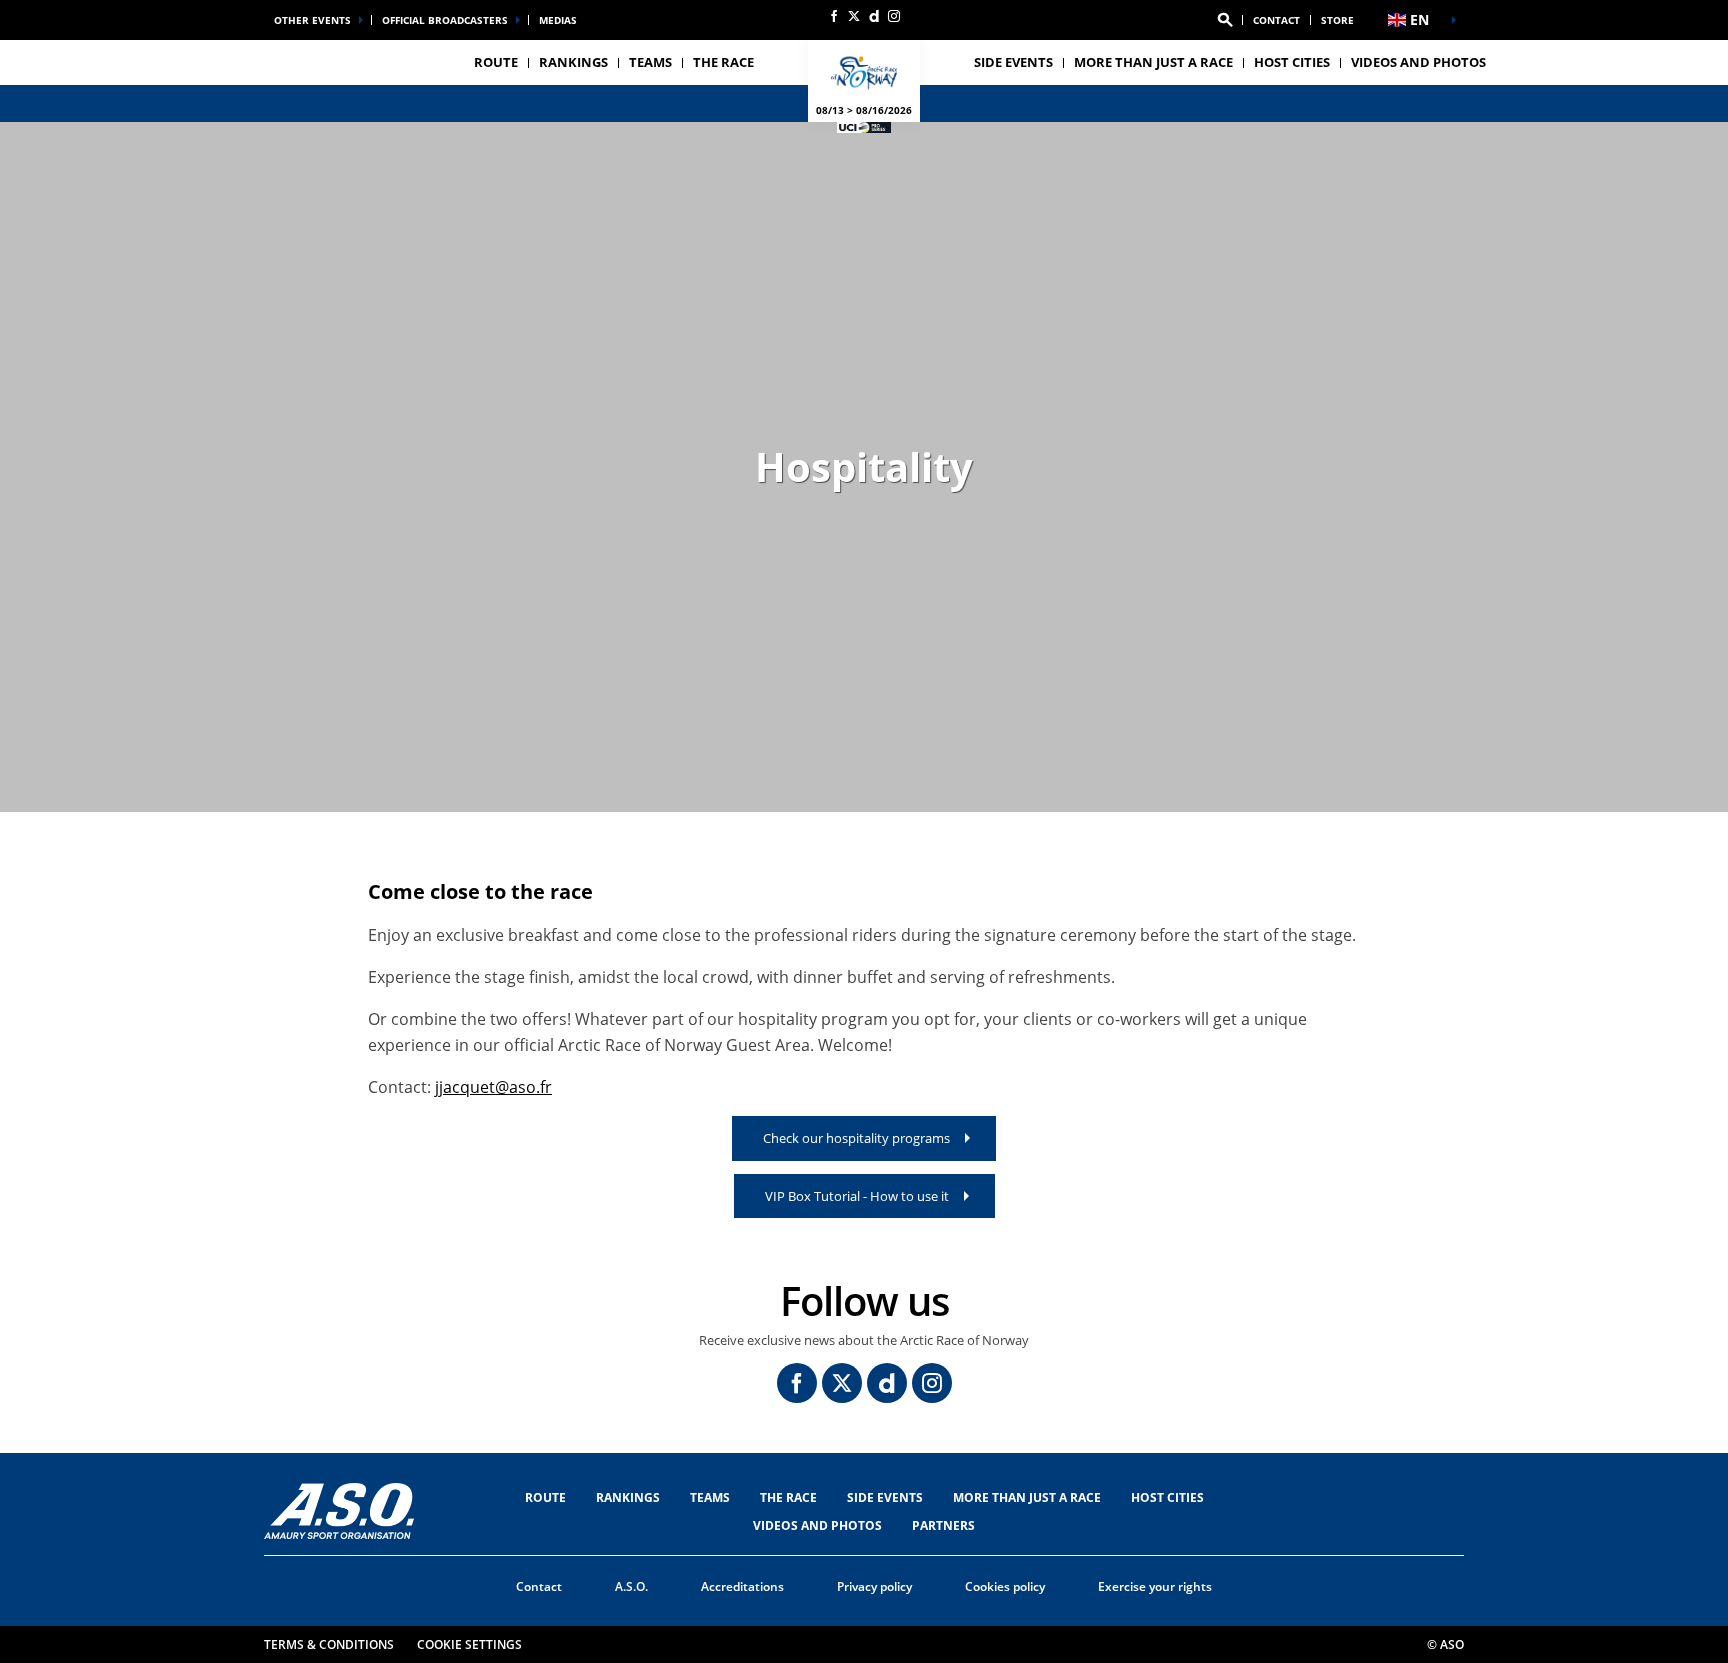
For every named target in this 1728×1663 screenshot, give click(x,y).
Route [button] (496, 62)
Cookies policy (1005, 1586)
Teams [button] (650, 62)
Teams (710, 1497)
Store (1337, 20)
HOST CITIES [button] (1292, 62)
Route (545, 1497)
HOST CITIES (1167, 1497)
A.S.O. (631, 1586)
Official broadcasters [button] (445, 20)
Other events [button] (312, 20)
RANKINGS (573, 62)
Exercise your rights (1155, 1586)
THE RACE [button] (723, 62)
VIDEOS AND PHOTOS (1418, 62)
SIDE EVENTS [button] (1013, 62)
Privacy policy (874, 1586)
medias (558, 20)
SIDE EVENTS (885, 1497)
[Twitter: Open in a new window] (854, 16)
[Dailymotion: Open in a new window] (874, 16)
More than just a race (1153, 62)
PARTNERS (943, 1525)
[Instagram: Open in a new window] (894, 16)
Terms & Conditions (329, 1644)
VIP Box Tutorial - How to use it (857, 1196)
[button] (1225, 20)
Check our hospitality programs (856, 1138)
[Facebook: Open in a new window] (834, 16)
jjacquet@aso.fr (493, 1087)
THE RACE (788, 1497)
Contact (1276, 20)
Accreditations (742, 1586)
